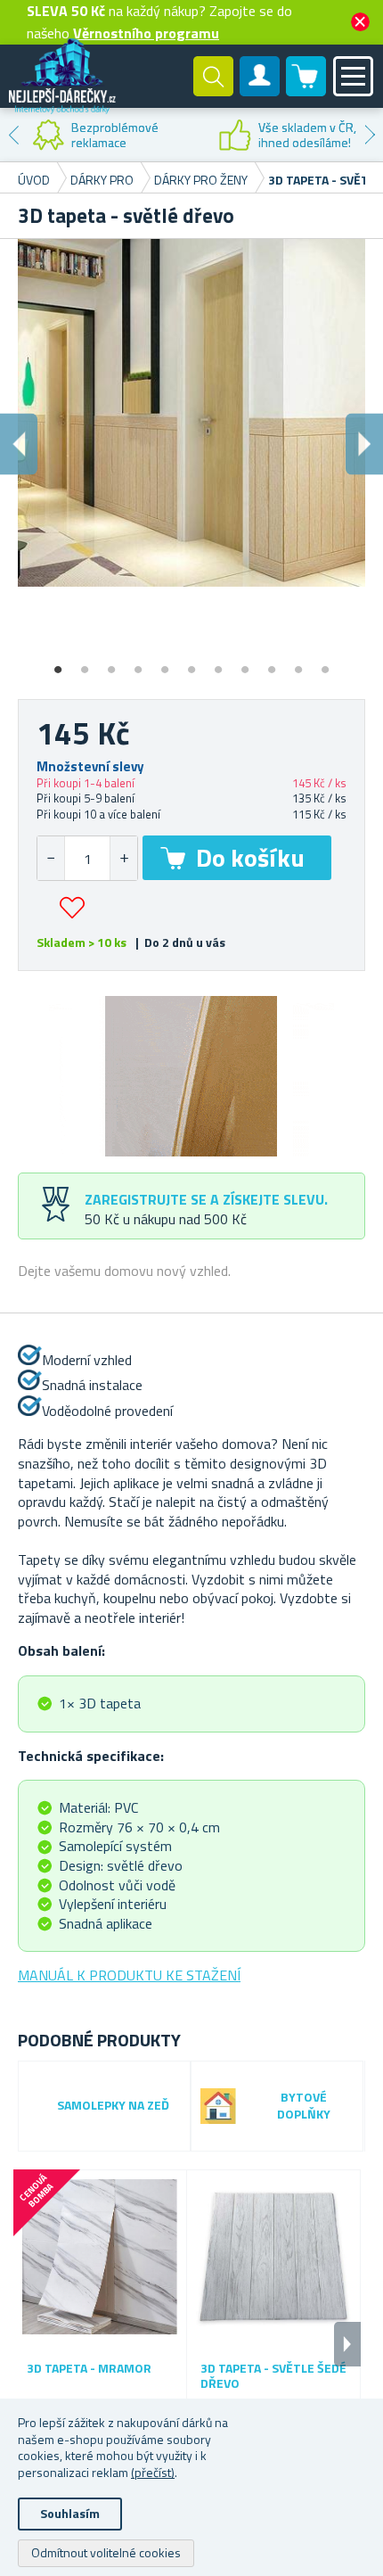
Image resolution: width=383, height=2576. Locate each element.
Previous (13, 135)
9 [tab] (272, 663)
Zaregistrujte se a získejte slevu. (206, 1199)
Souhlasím (70, 2513)
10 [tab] (298, 663)
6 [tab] (191, 663)
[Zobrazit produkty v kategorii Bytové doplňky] (218, 2106)
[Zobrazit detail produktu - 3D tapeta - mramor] (100, 2257)
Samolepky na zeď (113, 2106)
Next (370, 135)
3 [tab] (111, 663)
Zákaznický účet (260, 91)
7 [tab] (218, 663)
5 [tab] (165, 663)
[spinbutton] (87, 858)
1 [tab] (58, 663)
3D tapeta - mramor (89, 2369)
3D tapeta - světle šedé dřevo (273, 2376)
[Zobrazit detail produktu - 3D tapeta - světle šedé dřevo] (273, 2257)
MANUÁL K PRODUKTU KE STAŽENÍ (129, 1975)
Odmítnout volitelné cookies (106, 2552)
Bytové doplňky (304, 2106)
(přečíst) (153, 2472)
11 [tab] (325, 663)
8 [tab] (245, 663)
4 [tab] (138, 663)
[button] (123, 858)
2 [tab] (85, 663)
